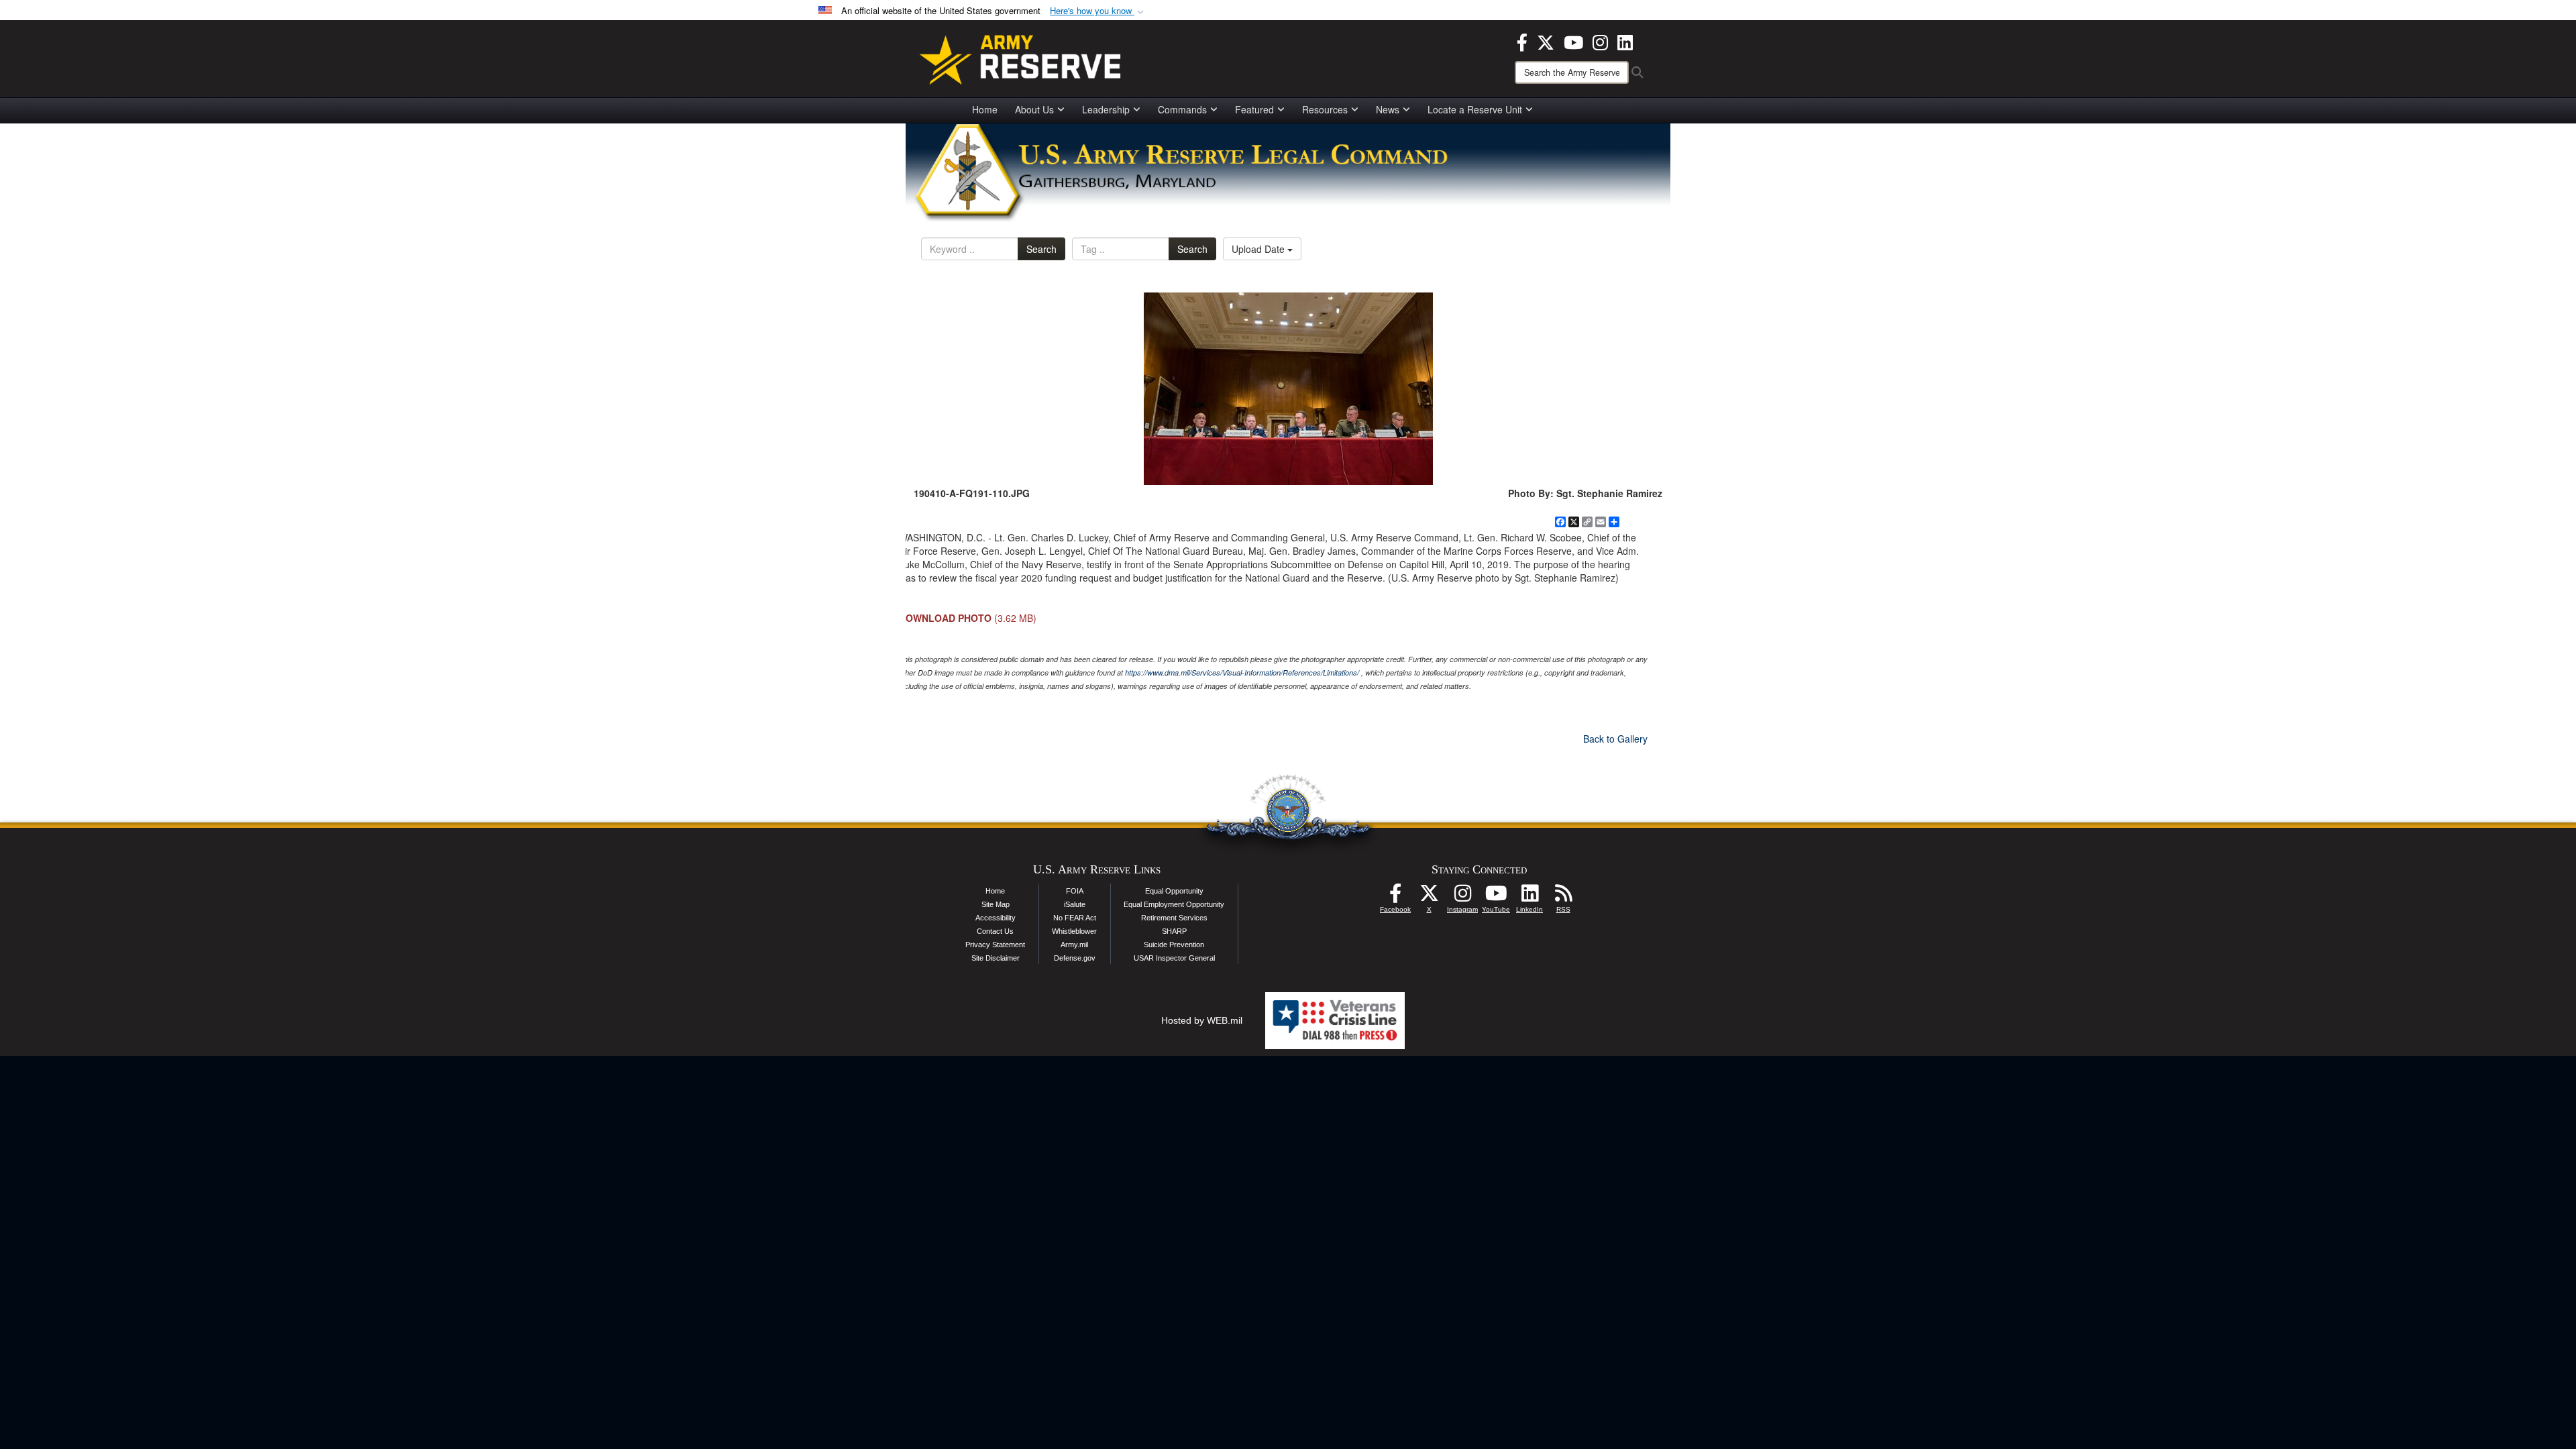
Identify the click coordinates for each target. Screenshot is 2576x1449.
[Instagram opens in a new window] (1600, 41)
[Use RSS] (1563, 897)
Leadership (1106, 109)
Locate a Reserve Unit (1475, 109)
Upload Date (1259, 249)
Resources (1325, 109)
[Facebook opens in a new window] (1522, 41)
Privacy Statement (995, 945)
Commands (1182, 109)
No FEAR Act (1075, 918)
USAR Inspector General (1174, 958)
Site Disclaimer (996, 958)
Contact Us (995, 931)
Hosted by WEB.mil (1202, 1020)
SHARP (1174, 931)
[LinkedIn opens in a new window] (1625, 41)
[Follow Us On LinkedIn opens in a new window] (1529, 897)
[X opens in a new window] (1546, 41)
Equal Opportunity (1174, 891)
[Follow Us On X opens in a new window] (1429, 897)
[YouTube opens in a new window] (1573, 41)
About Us (1034, 109)
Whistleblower (1074, 931)
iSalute (1075, 904)
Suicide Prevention (1174, 945)
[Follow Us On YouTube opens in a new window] (1496, 897)
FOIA (1075, 891)
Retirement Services (1174, 918)
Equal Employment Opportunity (1174, 904)
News (1388, 109)
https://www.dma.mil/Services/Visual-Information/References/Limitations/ (1242, 673)
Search (1041, 249)
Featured (1254, 109)
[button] (1098, 11)
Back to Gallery (1615, 739)
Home (985, 109)
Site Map (996, 904)
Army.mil (1074, 945)
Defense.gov (1075, 958)
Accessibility (996, 918)
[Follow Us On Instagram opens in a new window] (1462, 897)
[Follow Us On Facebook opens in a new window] (1395, 897)
